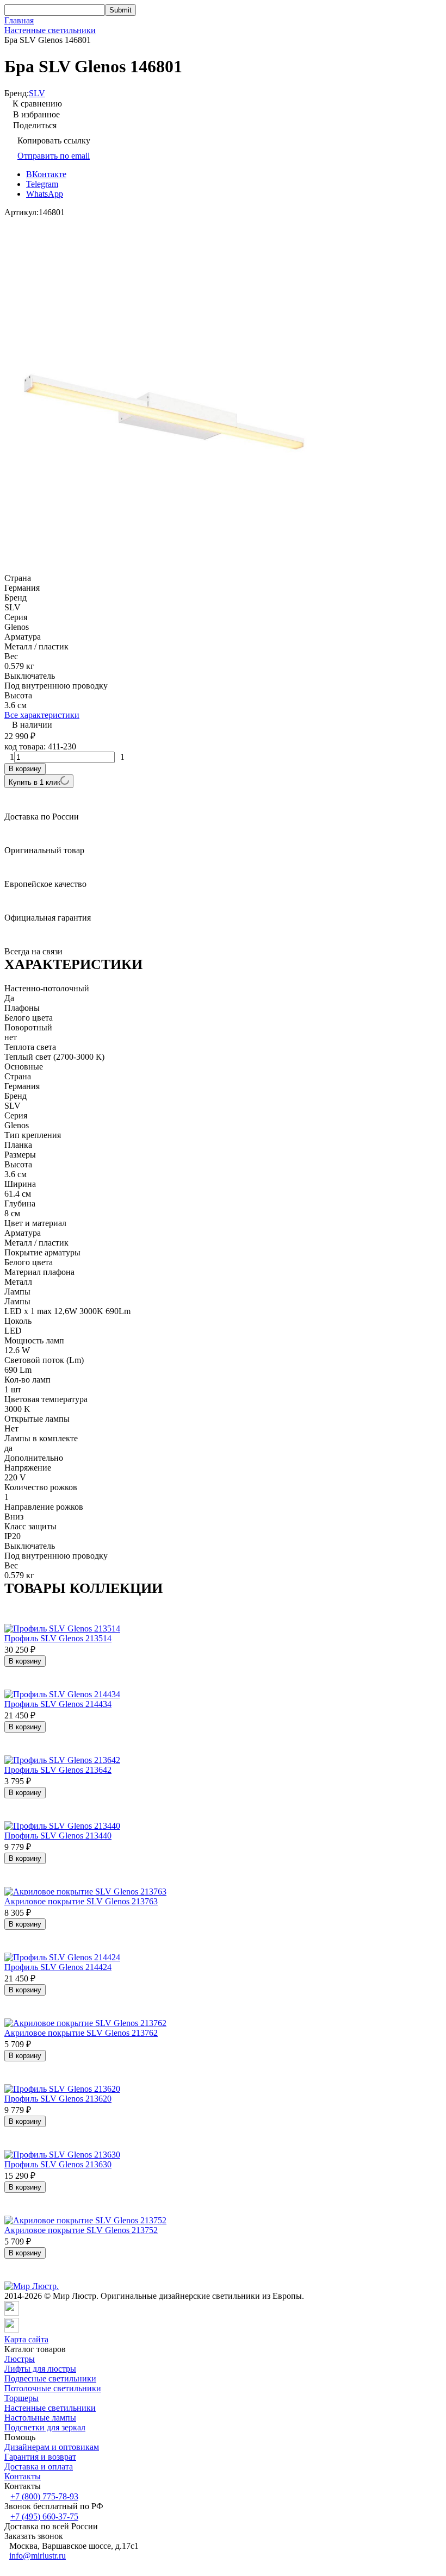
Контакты (23, 2476)
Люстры (20, 2359)
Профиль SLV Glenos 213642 (58, 1770)
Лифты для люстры (40, 2369)
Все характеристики (42, 715)
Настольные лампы (40, 2418)
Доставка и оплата (39, 2466)
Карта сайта (26, 2339)
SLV (37, 93)
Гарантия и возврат (40, 2457)
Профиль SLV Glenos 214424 (58, 1967)
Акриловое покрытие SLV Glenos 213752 (81, 2230)
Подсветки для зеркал (45, 2427)
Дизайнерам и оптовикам (52, 2447)
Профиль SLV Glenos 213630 (58, 2164)
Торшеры (21, 2398)
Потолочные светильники (53, 2388)
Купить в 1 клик (35, 782)
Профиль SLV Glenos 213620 (58, 2099)
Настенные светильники (50, 30)
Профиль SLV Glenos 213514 (58, 1638)
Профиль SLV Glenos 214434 (58, 1704)
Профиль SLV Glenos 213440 (58, 1836)
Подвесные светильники (50, 2378)
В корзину (25, 769)
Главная (19, 20)
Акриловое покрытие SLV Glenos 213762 (81, 2033)
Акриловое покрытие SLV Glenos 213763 (81, 1901)
